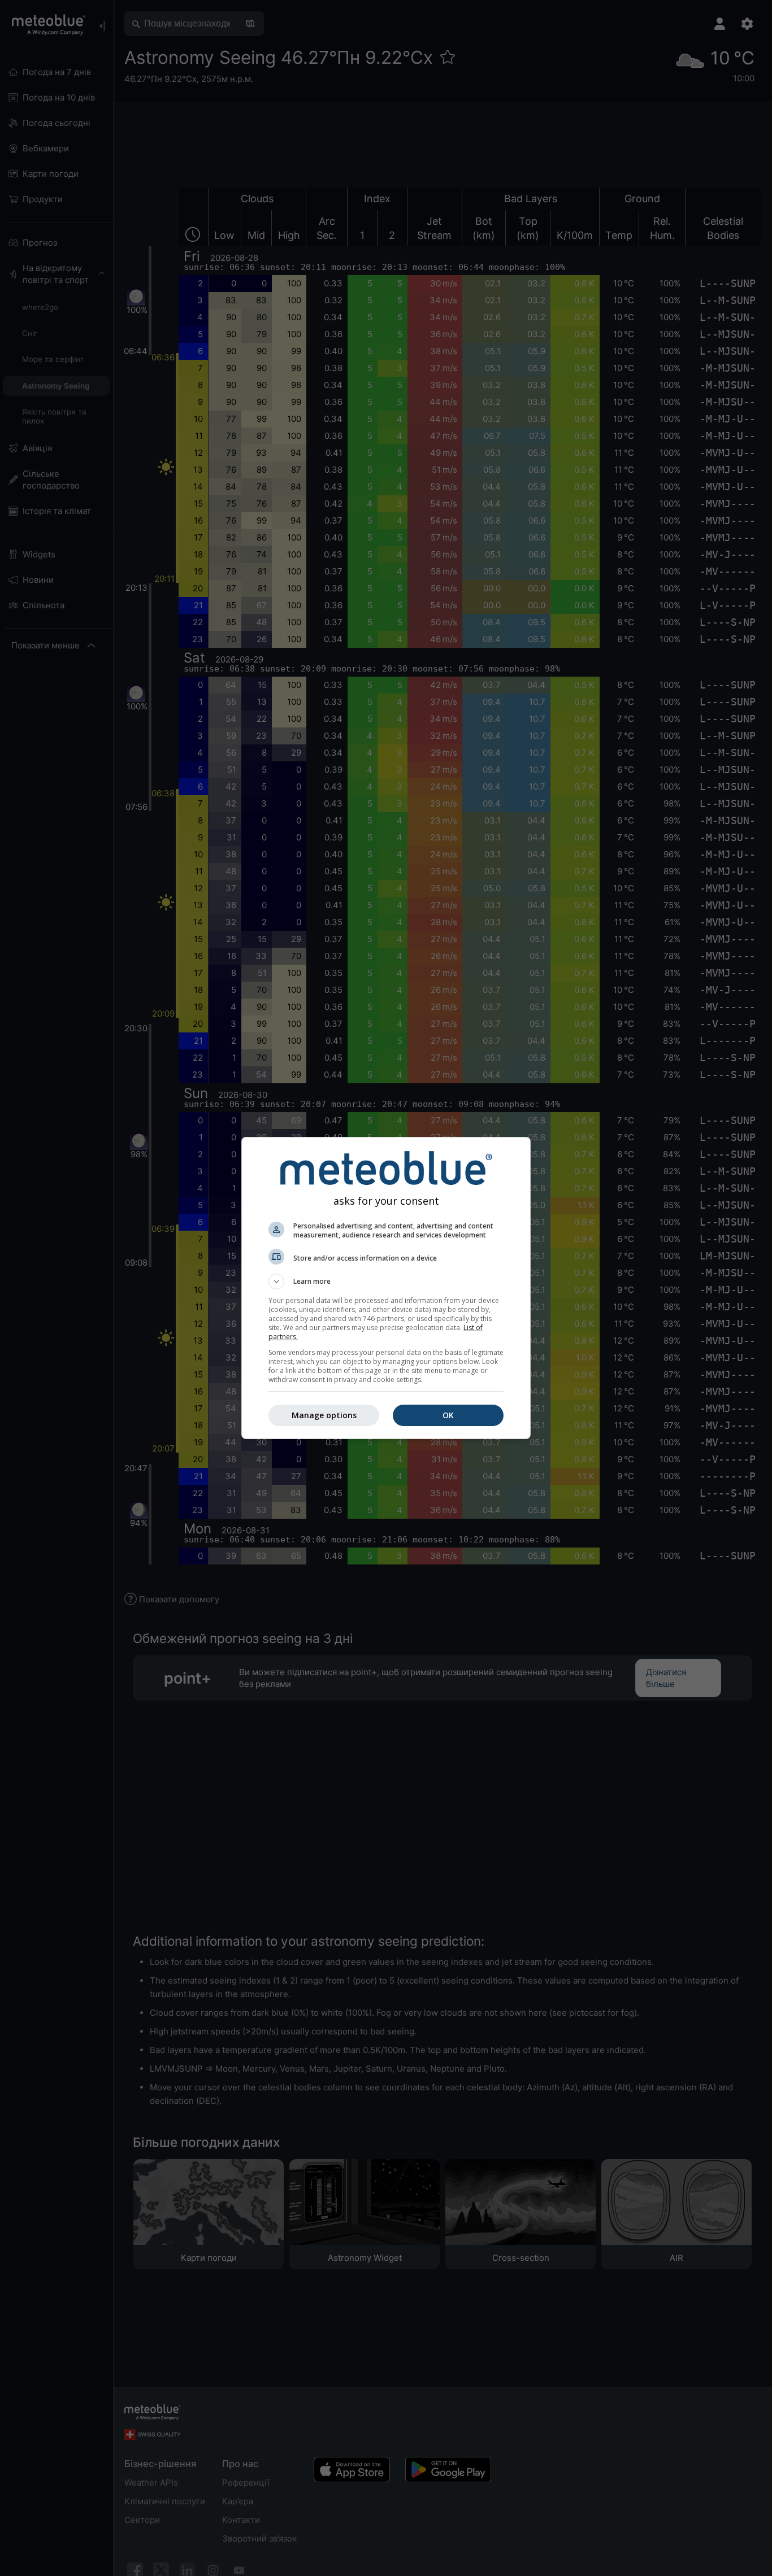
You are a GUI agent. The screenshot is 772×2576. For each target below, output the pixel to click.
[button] (386, 1282)
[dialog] (386, 1288)
